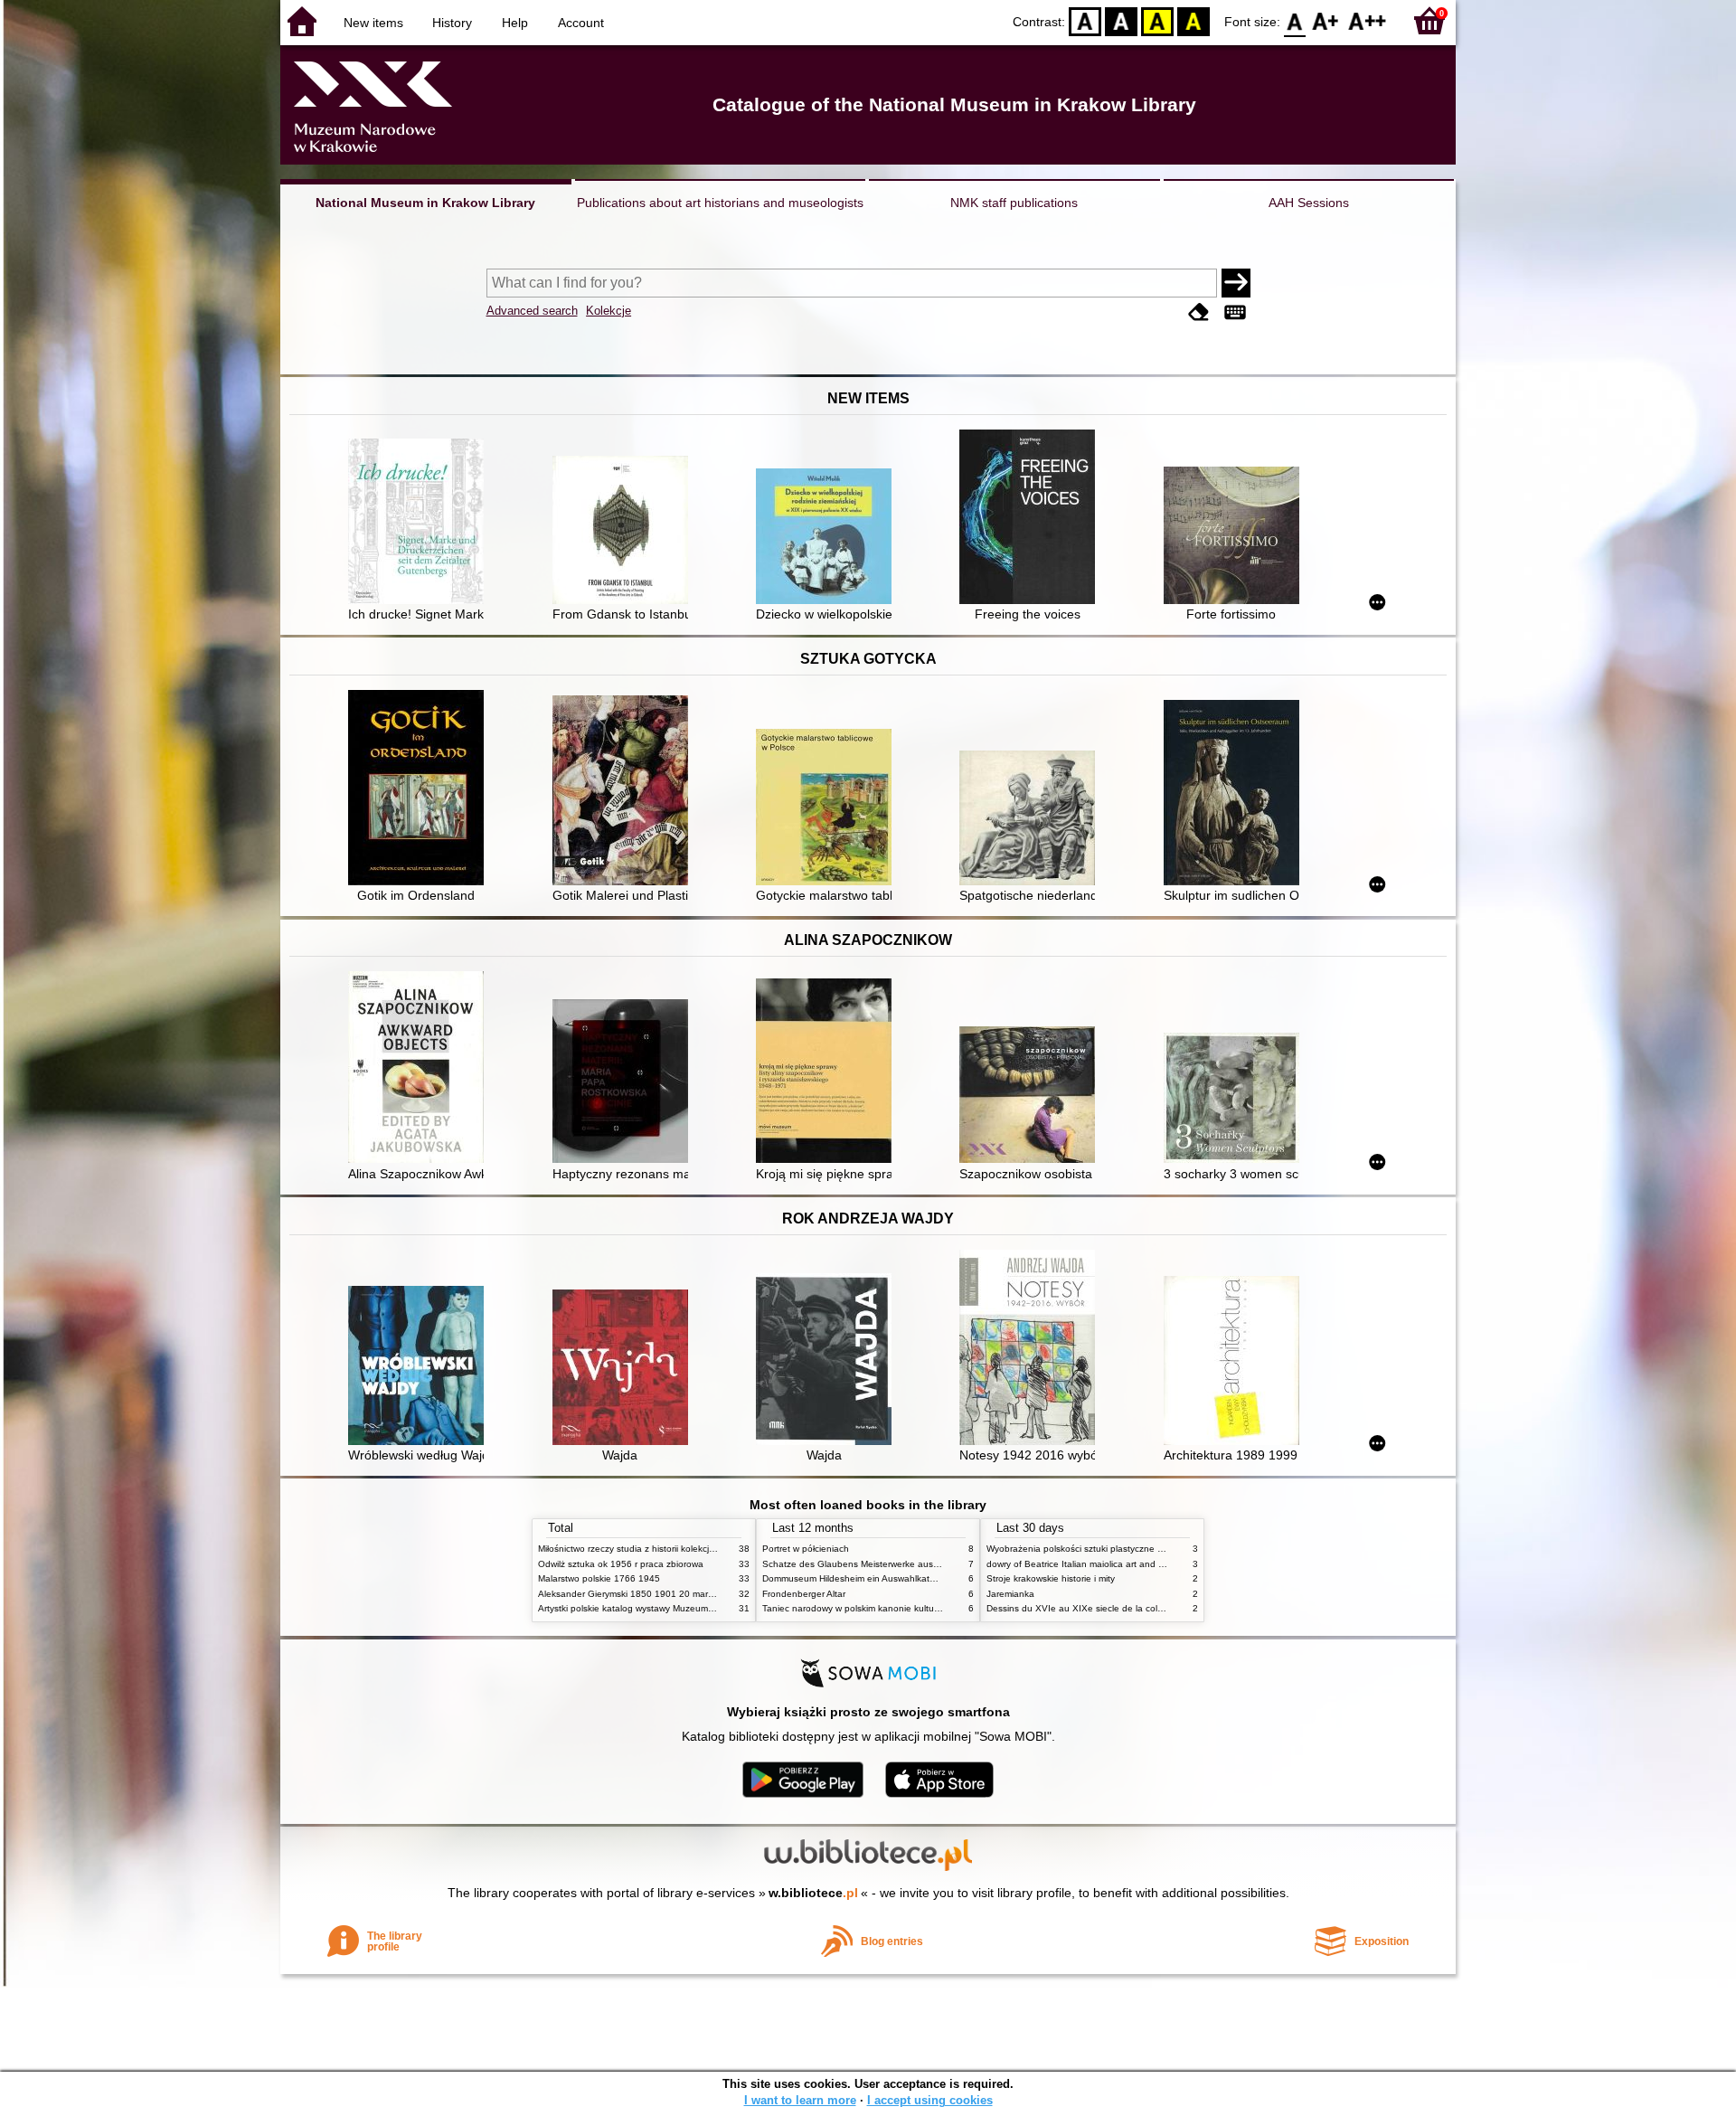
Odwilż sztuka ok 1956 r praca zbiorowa (621, 1564)
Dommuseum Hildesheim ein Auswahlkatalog (855, 1578)
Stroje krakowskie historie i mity (1051, 1578)
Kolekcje (609, 311)
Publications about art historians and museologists (720, 203)
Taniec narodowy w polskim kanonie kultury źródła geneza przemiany (906, 1608)
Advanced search (532, 311)
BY (1193, 20)
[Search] (1236, 283)
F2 (1368, 20)
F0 (1295, 20)
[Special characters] (1235, 312)
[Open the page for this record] (420, 523)
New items (373, 23)
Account (581, 23)
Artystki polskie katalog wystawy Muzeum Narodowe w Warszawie (674, 1608)
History (452, 23)
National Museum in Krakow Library (425, 203)
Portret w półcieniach (806, 1549)
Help (515, 23)
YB (1157, 20)
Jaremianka (1010, 1594)
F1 (1326, 20)
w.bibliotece (813, 1893)
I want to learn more (800, 2100)
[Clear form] (1199, 312)
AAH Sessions (1309, 203)
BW (1121, 20)
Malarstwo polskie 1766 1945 (599, 1578)
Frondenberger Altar (804, 1594)
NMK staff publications (1014, 203)
